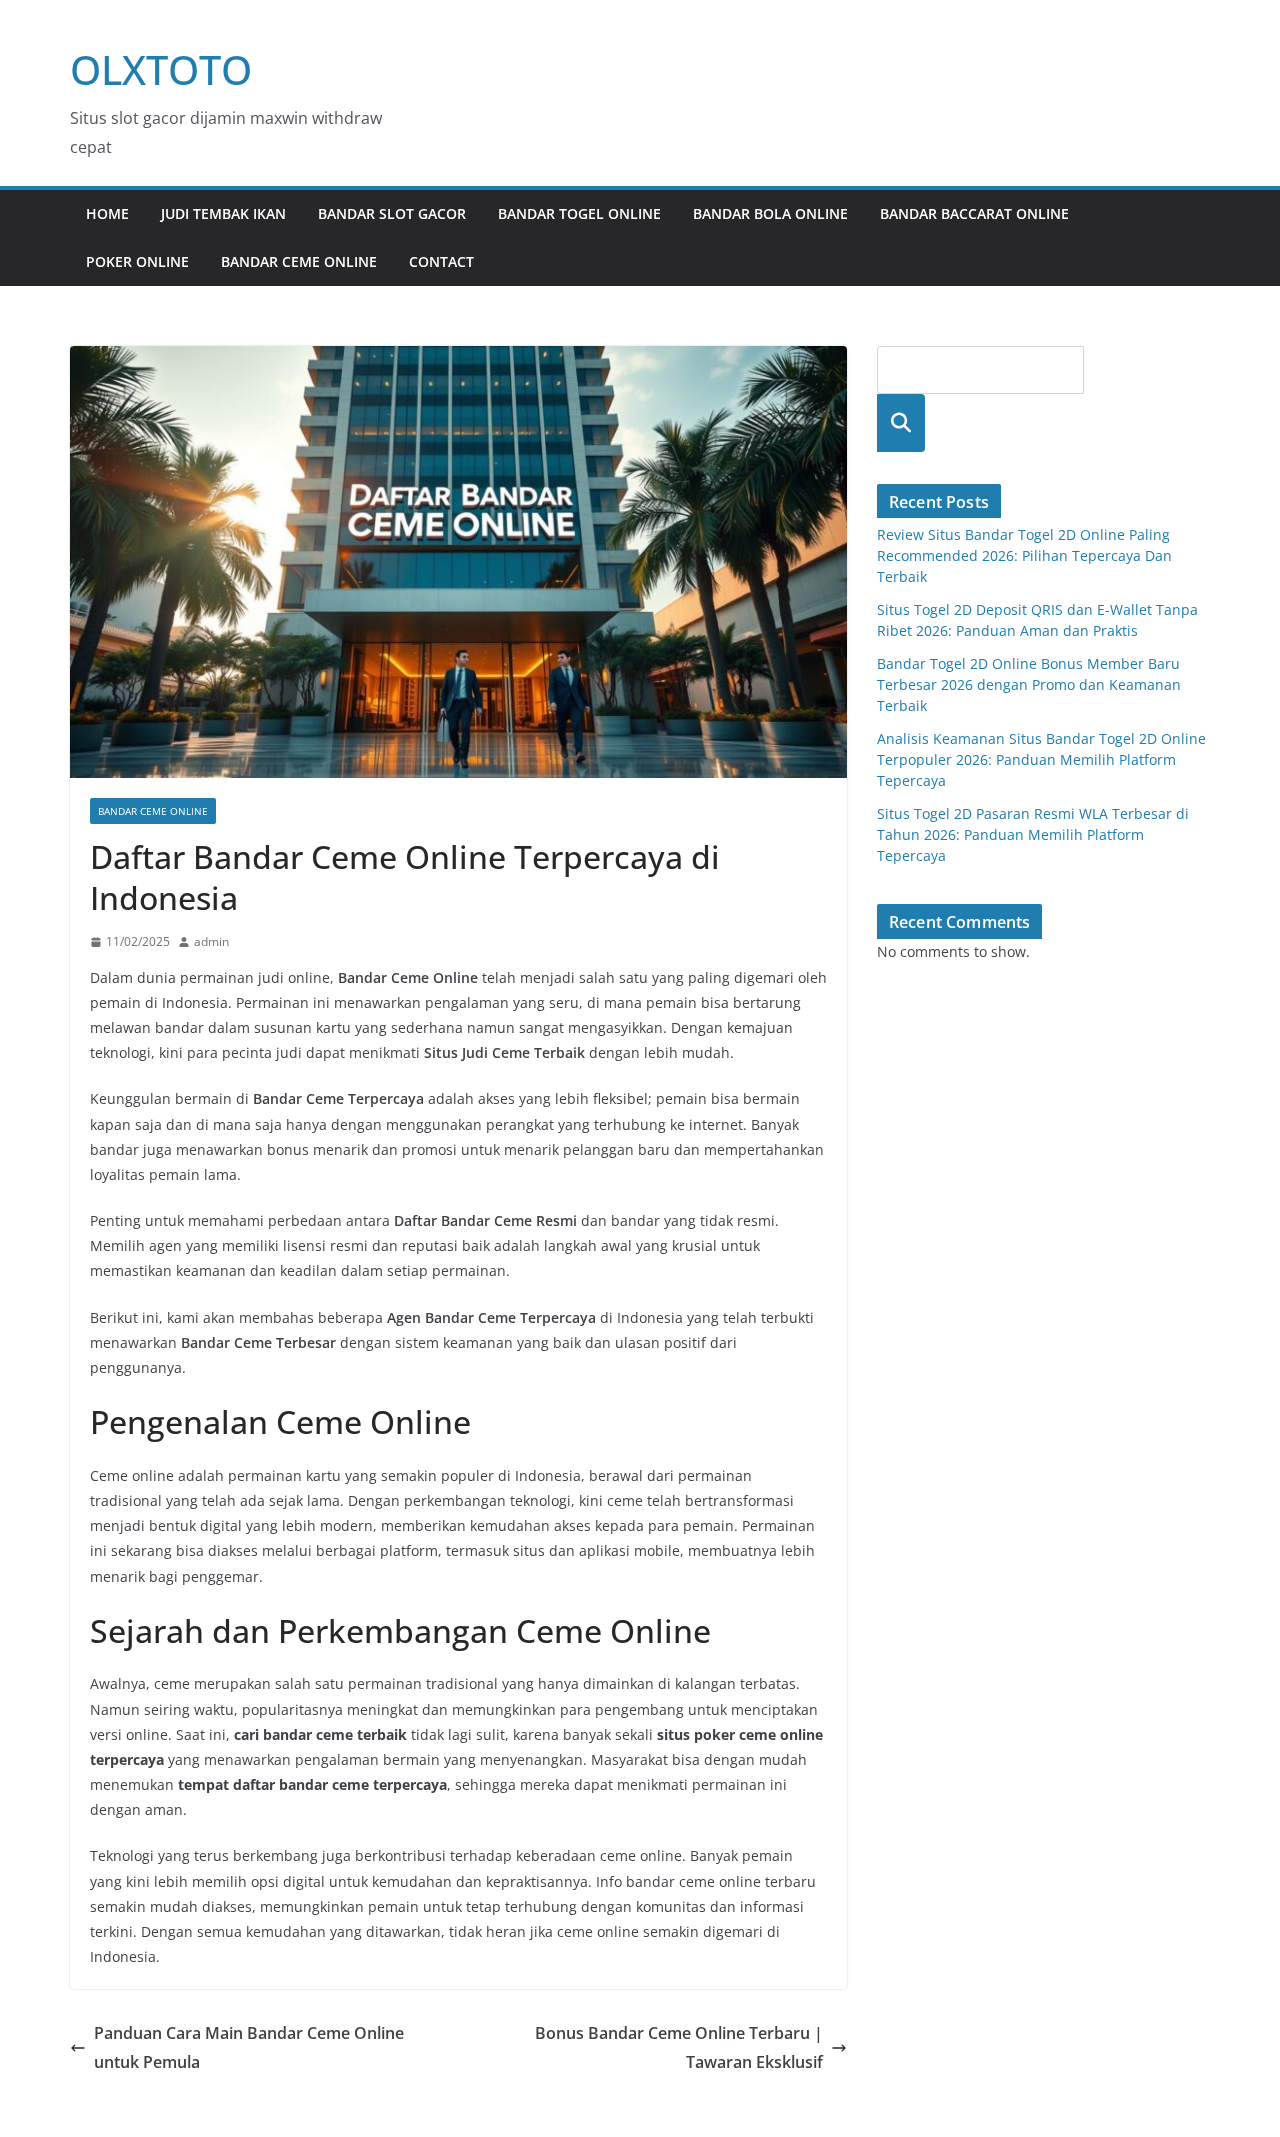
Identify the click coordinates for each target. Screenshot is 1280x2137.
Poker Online (137, 261)
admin (211, 941)
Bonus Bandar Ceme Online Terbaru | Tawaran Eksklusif (679, 2047)
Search (901, 422)
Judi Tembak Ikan (223, 213)
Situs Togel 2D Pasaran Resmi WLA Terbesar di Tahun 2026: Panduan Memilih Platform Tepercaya (1033, 834)
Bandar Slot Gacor (392, 213)
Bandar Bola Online (770, 213)
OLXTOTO (161, 69)
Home (107, 213)
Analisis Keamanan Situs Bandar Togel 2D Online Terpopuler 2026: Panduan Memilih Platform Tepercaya (1041, 759)
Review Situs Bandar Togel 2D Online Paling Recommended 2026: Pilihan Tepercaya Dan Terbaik (1024, 555)
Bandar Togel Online (579, 213)
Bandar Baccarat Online (974, 213)
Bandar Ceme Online (299, 261)
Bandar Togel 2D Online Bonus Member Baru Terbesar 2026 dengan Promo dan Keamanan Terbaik (1029, 684)
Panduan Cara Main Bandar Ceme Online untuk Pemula (249, 2047)
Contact (441, 261)
